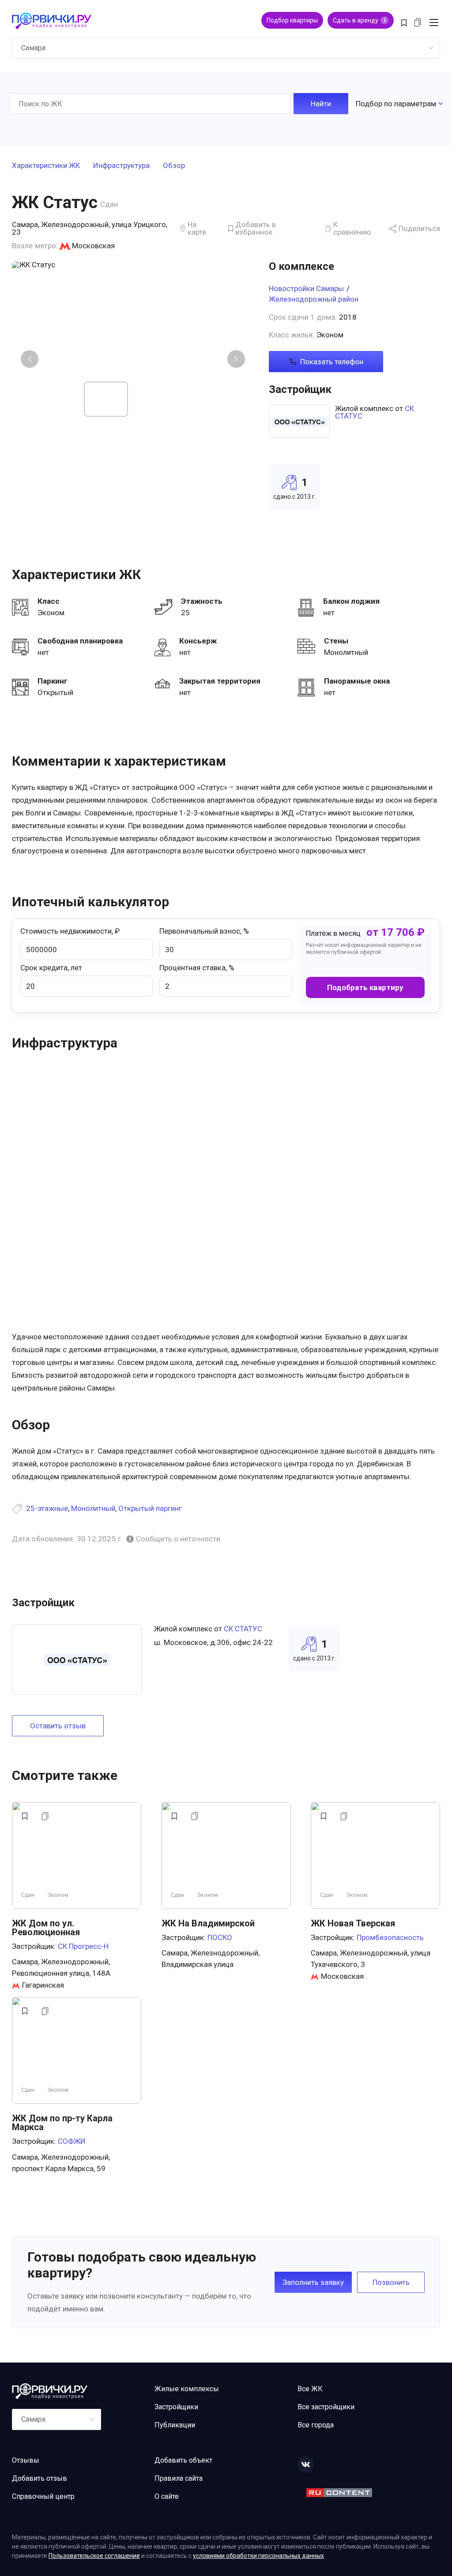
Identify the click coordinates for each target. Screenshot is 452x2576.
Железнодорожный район (314, 299)
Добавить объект (183, 2460)
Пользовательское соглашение (94, 2556)
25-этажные (47, 1508)
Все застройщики (326, 2407)
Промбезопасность (390, 1937)
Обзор (174, 166)
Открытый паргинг (150, 1508)
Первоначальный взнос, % (204, 931)
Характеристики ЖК (46, 166)
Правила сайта (179, 2478)
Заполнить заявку (313, 2282)
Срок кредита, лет (51, 968)
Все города (316, 2425)
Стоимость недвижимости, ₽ (70, 931)
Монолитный (93, 1508)
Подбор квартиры (292, 20)
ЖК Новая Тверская (353, 1923)
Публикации (175, 2425)
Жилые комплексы (187, 2389)
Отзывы (26, 2460)
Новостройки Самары (306, 288)
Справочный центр (43, 2496)
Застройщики (176, 2407)
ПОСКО (220, 1937)
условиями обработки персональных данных (258, 2556)
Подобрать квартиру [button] (365, 987)
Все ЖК (310, 2389)
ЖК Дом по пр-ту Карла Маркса (62, 2123)
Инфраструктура (121, 166)
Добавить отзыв (40, 2478)
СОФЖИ (72, 2141)
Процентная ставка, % (197, 968)
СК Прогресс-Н (83, 1946)
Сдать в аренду (359, 20)
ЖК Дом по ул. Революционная (46, 1928)
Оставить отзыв (58, 1726)
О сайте (167, 2496)
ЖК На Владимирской (208, 1923)
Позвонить (391, 2282)
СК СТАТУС (243, 1629)
